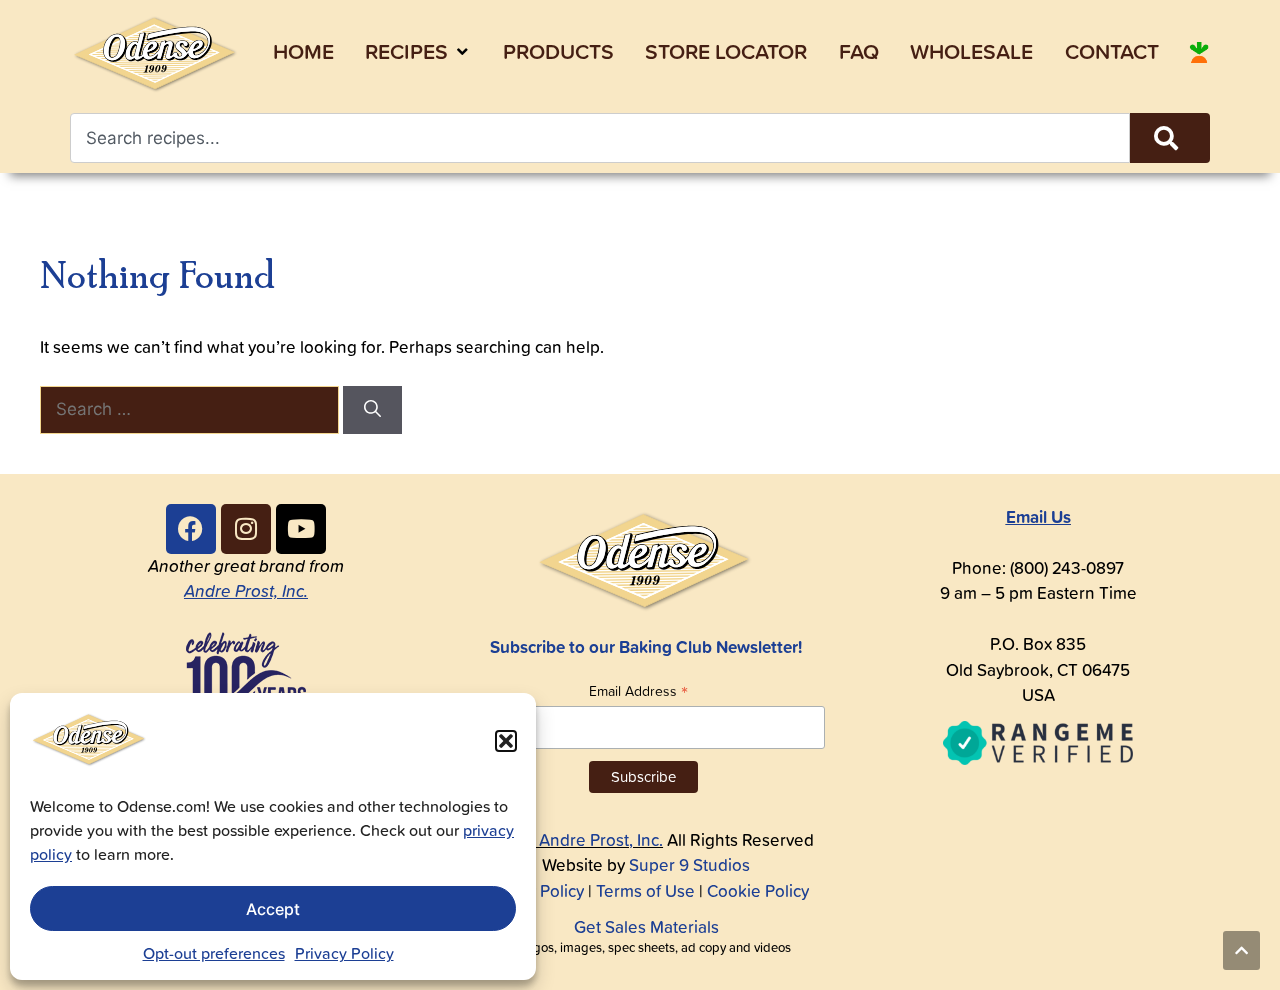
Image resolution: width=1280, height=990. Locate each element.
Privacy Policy (344, 953)
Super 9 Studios (689, 865)
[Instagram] (246, 529)
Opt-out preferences (214, 953)
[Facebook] (191, 529)
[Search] (1170, 138)
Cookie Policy (758, 891)
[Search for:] (191, 409)
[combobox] (600, 138)
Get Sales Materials (646, 927)
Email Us (1038, 516)
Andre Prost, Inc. (246, 591)
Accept (273, 909)
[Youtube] (301, 529)
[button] (506, 741)
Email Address (638, 690)
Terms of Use (645, 891)
